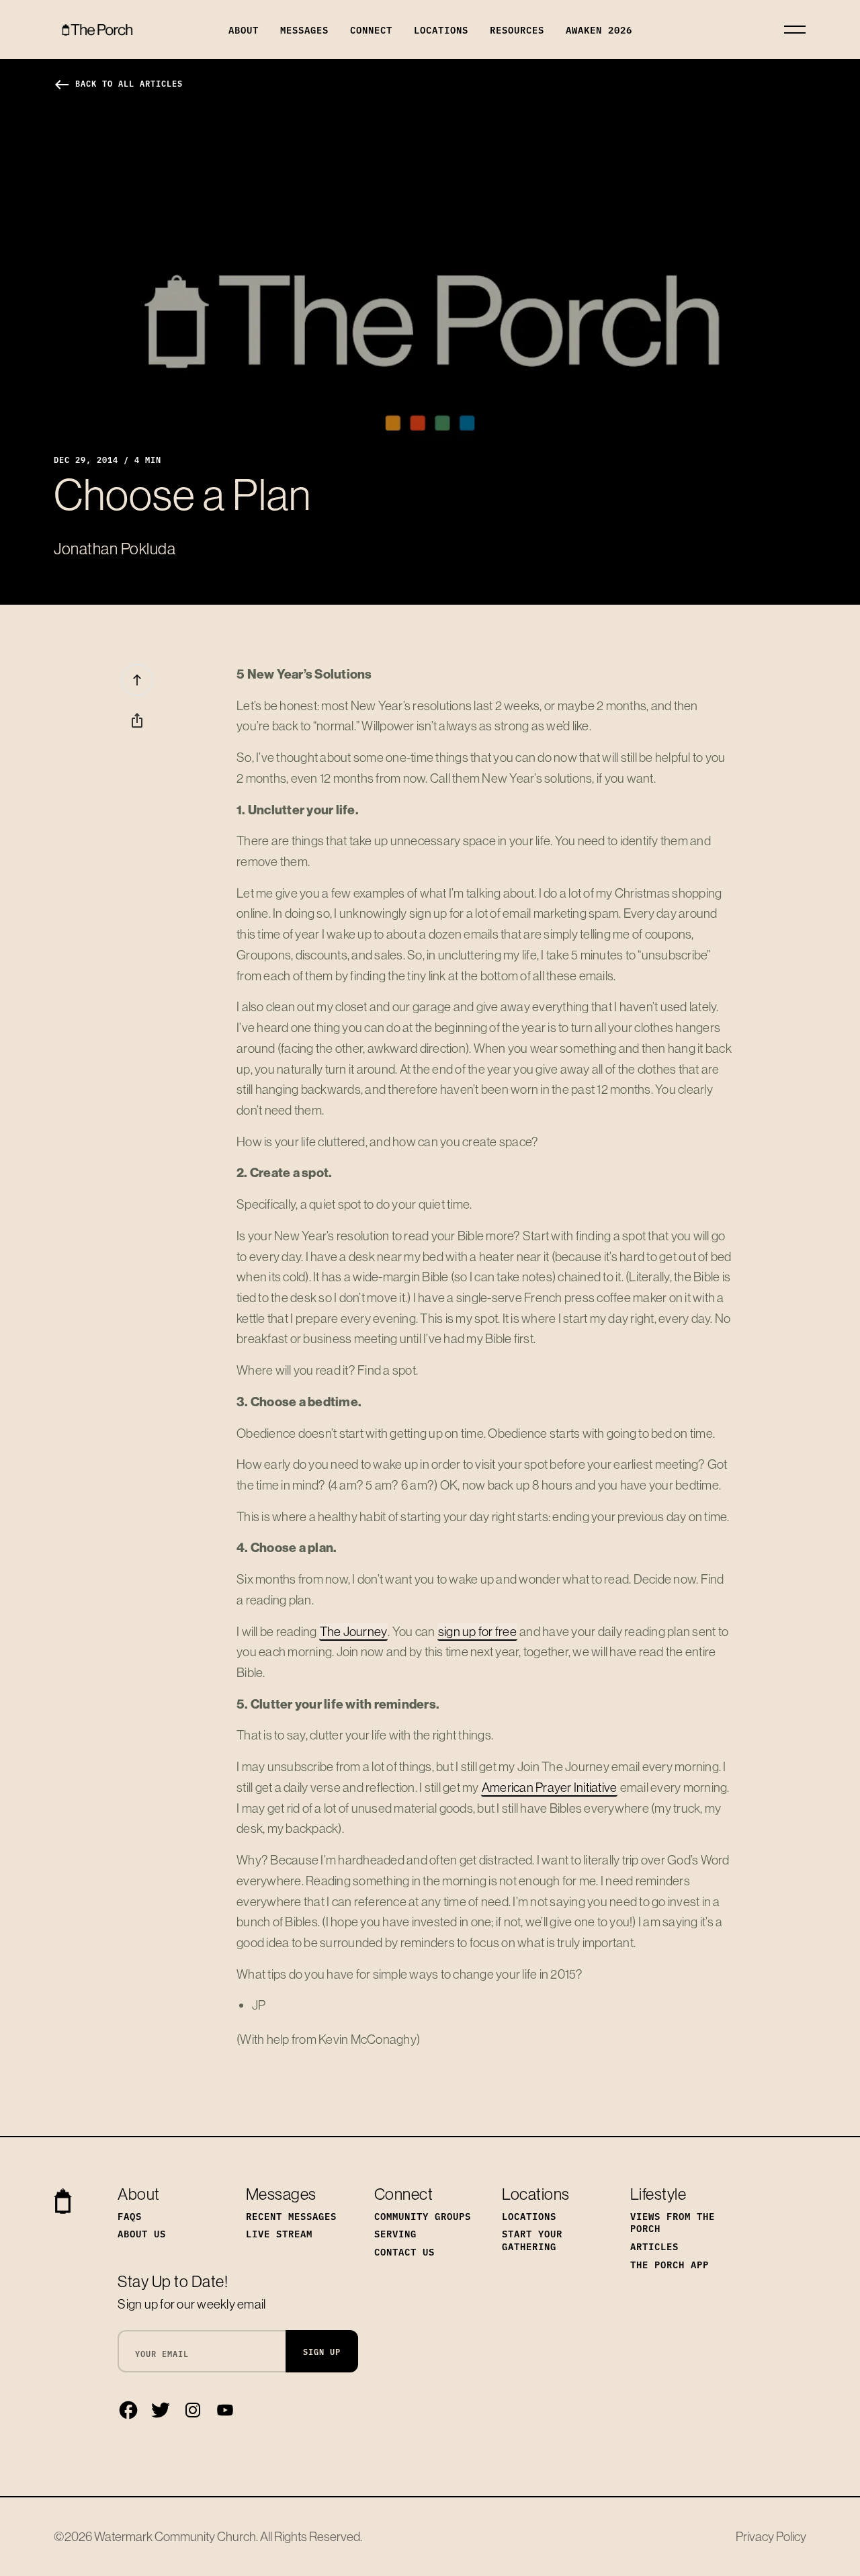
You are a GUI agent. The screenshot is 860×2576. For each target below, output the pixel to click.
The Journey (354, 1631)
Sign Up (322, 2351)
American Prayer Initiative (550, 1787)
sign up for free (477, 1631)
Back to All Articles (118, 83)
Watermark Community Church (175, 2536)
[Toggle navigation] (795, 30)
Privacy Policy (771, 2536)
